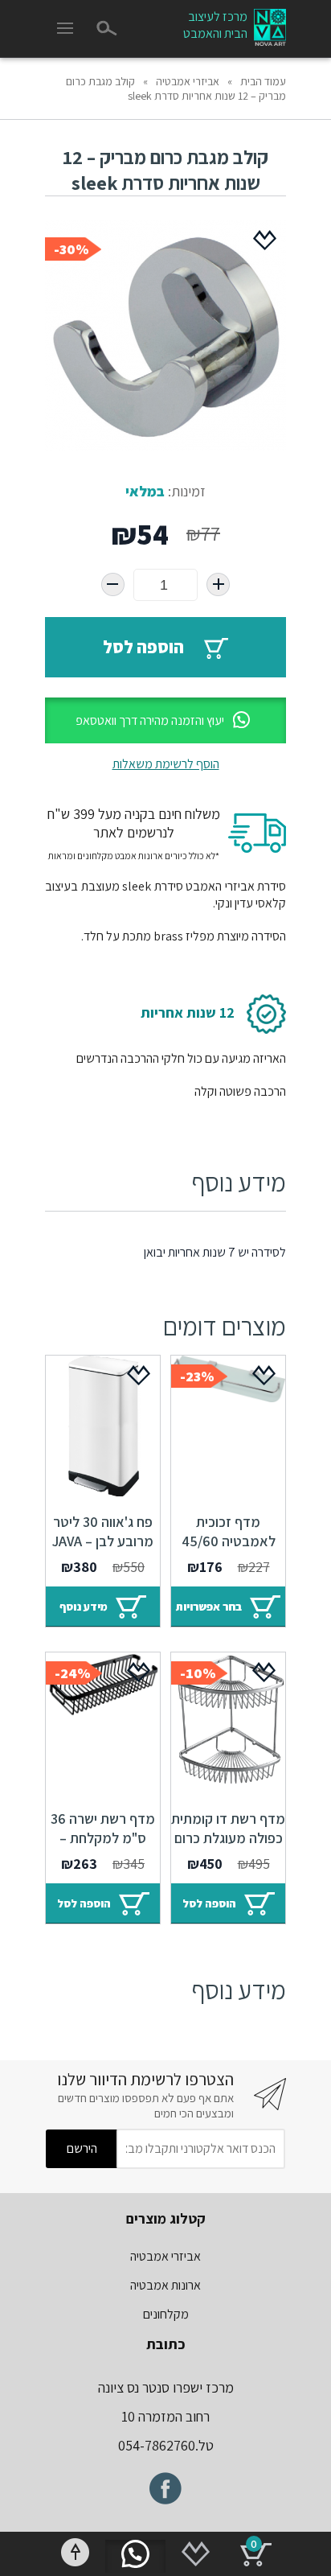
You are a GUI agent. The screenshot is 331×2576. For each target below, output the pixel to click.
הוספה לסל (143, 647)
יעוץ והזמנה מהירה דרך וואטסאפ (150, 720)
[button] (165, 720)
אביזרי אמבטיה (188, 81)
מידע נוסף (84, 1607)
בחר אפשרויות (209, 1607)
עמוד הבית (263, 81)
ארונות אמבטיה (165, 2285)
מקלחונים (166, 2314)
